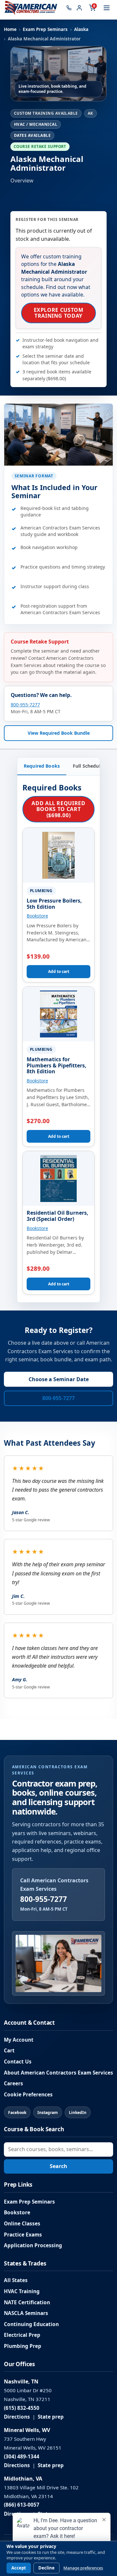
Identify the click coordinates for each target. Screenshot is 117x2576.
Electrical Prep (22, 2335)
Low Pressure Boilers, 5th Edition (54, 904)
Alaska (81, 29)
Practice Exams (23, 2235)
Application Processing (33, 2245)
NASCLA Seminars (26, 2313)
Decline (46, 2568)
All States (16, 2280)
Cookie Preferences (28, 2095)
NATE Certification (27, 2302)
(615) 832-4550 (22, 2408)
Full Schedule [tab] (88, 766)
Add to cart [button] (59, 971)
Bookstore (37, 916)
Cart (9, 2051)
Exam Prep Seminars (45, 29)
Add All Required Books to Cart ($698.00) (58, 809)
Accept (19, 2568)
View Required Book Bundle (59, 733)
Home (10, 29)
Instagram (48, 2113)
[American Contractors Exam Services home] (31, 8)
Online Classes (22, 2224)
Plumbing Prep (23, 2346)
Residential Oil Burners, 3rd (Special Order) (58, 1216)
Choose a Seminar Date (59, 1379)
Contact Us (18, 2062)
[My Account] (79, 8)
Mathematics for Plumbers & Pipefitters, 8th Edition (57, 1065)
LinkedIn (78, 2113)
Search (58, 2166)
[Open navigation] (107, 8)
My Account (19, 2040)
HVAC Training (22, 2291)
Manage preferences (83, 2568)
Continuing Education (31, 2324)
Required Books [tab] (42, 766)
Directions (17, 2417)
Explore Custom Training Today (59, 313)
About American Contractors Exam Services (58, 2073)
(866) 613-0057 (22, 2505)
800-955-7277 (25, 705)
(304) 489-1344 (22, 2457)
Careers (13, 2084)
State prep (51, 2417)
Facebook (17, 2113)
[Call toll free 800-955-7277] (69, 8)
